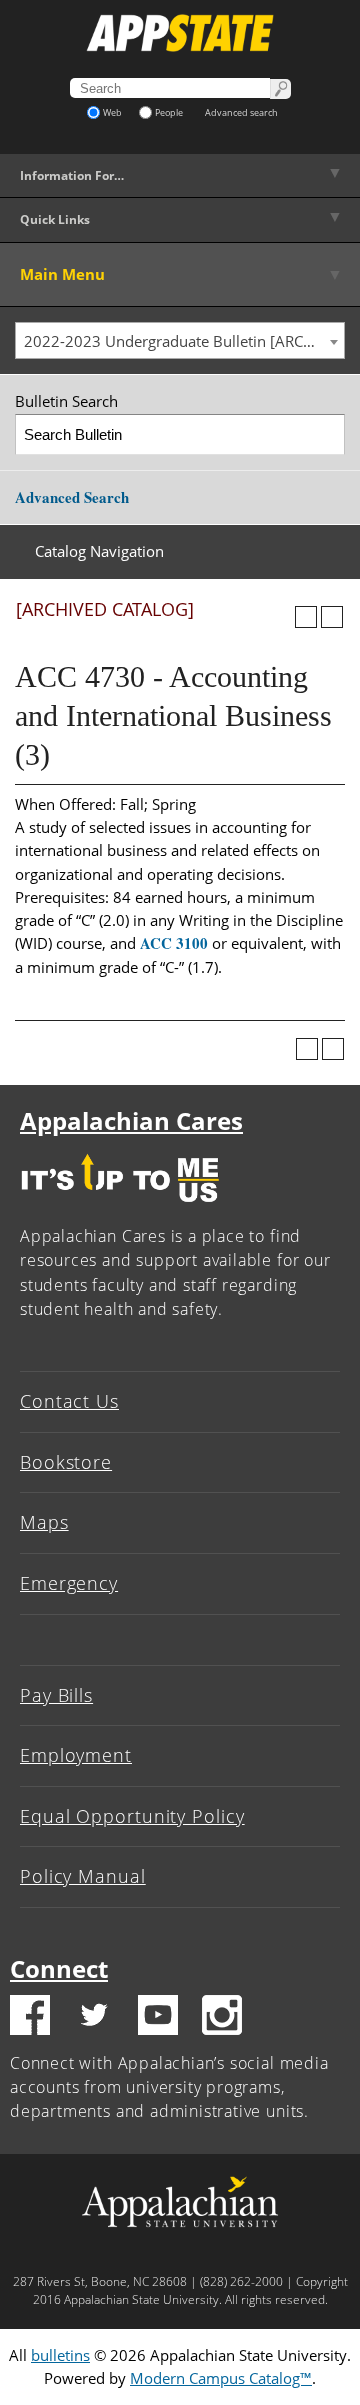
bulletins (60, 2355)
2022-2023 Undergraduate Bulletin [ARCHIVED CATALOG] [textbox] (184, 341)
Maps (44, 1522)
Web (112, 112)
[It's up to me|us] (120, 1207)
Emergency (69, 1583)
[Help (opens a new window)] (332, 617)
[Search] (325, 434)
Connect (59, 1968)
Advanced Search (72, 497)
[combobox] (180, 341)
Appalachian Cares (131, 1120)
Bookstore (66, 1462)
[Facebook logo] (30, 2018)
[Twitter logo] (94, 2018)
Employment (76, 1755)
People (169, 112)
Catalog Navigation (99, 551)
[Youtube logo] (158, 2018)
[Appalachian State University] (180, 33)
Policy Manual (83, 1876)
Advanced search (241, 112)
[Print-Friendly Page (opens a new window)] (306, 617)
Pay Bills (56, 1695)
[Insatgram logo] (222, 2018)
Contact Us (69, 1401)
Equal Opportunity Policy (132, 1816)
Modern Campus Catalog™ (221, 2378)
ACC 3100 (174, 943)
